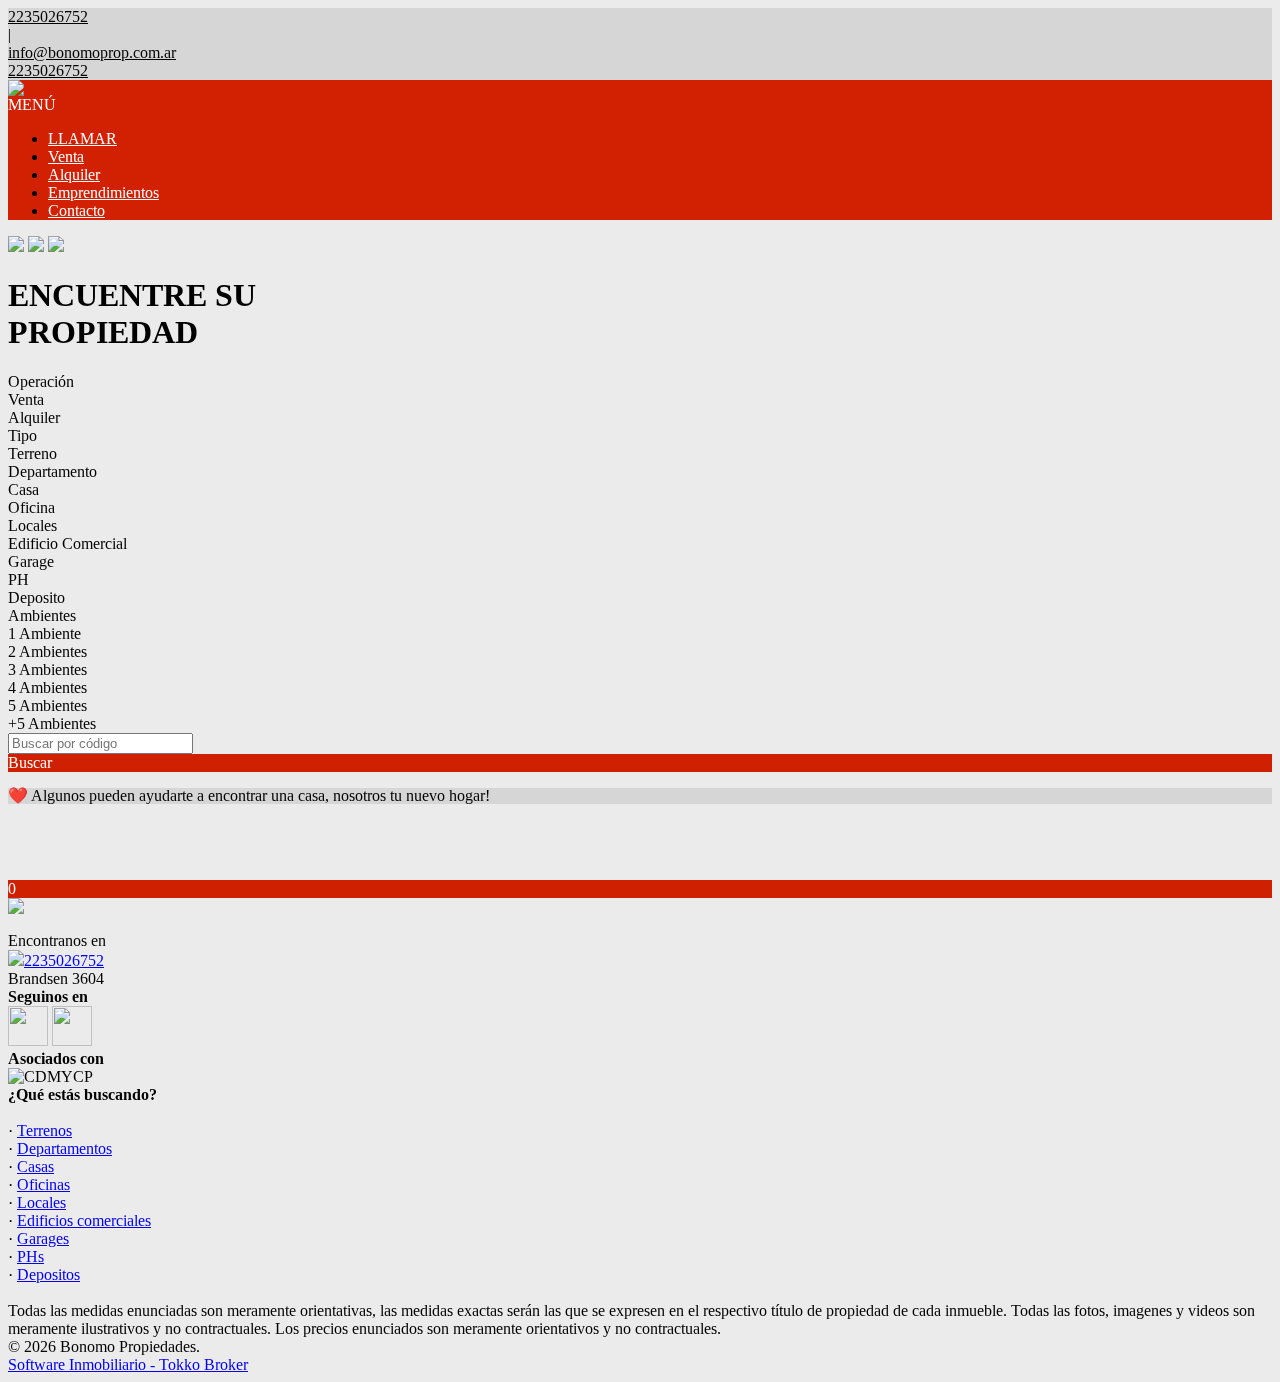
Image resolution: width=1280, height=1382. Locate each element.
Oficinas (43, 1184)
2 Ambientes (47, 651)
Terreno (32, 453)
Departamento (52, 471)
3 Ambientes (47, 669)
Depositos (48, 1274)
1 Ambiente (44, 633)
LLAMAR (82, 138)
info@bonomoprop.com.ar (92, 52)
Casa (23, 489)
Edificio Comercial (67, 543)
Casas (35, 1166)
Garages (43, 1238)
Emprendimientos (103, 192)
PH (18, 579)
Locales (32, 525)
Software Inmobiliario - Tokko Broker (128, 1364)
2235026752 (64, 960)
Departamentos (64, 1148)
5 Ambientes (47, 705)
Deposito (36, 597)
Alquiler (74, 174)
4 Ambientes (47, 687)
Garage (31, 561)
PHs (30, 1256)
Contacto (76, 210)
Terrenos (44, 1130)
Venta (66, 156)
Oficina (31, 507)
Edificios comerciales (84, 1220)
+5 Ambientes (52, 723)
